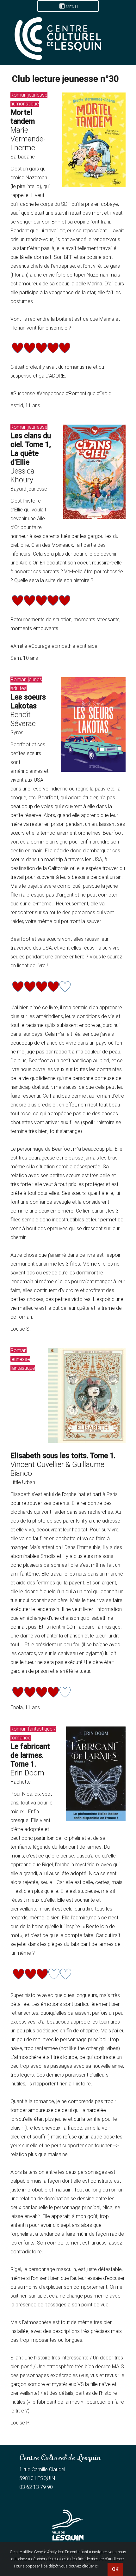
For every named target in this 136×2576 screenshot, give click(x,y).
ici (97, 2566)
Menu (72, 7)
